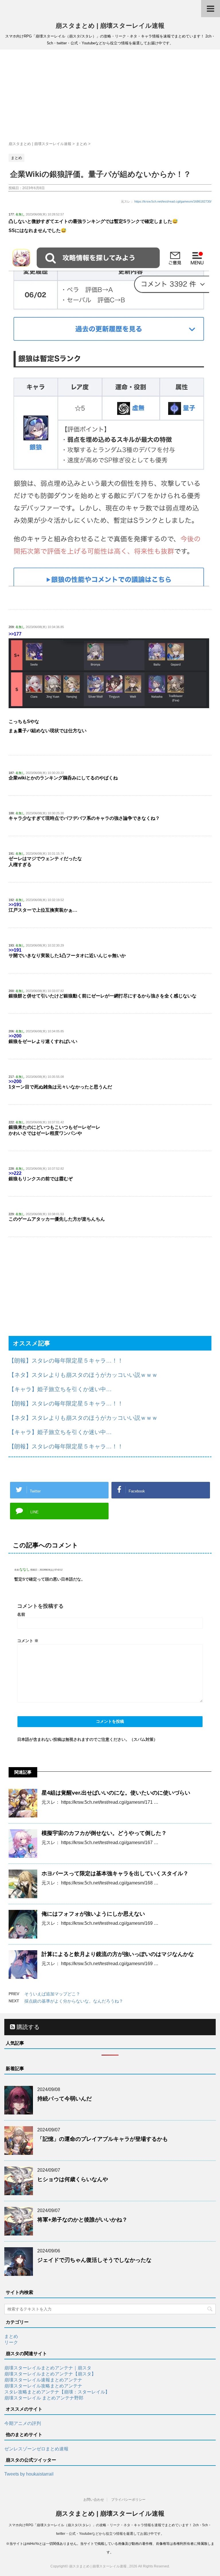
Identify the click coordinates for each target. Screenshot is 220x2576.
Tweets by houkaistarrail (29, 2474)
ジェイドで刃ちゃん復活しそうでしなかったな (94, 2260)
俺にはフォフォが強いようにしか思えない (93, 1914)
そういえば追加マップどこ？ (52, 1994)
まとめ (11, 2336)
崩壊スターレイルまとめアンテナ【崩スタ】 (50, 2374)
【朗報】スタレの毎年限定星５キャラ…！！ (66, 1361)
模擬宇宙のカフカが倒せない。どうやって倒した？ (104, 1833)
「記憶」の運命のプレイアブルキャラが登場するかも (103, 2139)
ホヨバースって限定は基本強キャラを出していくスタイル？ (115, 1873)
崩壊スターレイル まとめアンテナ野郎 (44, 2398)
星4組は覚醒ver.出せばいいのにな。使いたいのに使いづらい (116, 1793)
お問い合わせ (94, 2500)
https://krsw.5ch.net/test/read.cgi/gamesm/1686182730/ (173, 201)
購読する (27, 2027)
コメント (28, 1641)
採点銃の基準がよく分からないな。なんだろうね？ (74, 2001)
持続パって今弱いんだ (64, 2099)
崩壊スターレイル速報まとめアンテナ (43, 2380)
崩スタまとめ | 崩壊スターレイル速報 (110, 26)
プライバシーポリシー (128, 2500)
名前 (21, 1614)
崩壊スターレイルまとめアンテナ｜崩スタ (48, 2368)
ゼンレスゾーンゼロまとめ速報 (36, 2449)
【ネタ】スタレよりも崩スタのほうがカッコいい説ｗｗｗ (83, 1375)
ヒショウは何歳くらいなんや (73, 2179)
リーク (11, 2342)
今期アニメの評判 (23, 2423)
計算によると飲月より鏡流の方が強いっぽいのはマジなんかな (118, 1954)
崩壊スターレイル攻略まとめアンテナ (43, 2386)
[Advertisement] (110, 95)
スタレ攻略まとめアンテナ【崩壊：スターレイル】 (57, 2392)
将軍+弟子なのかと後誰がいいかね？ (82, 2220)
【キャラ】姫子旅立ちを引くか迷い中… (60, 1389)
